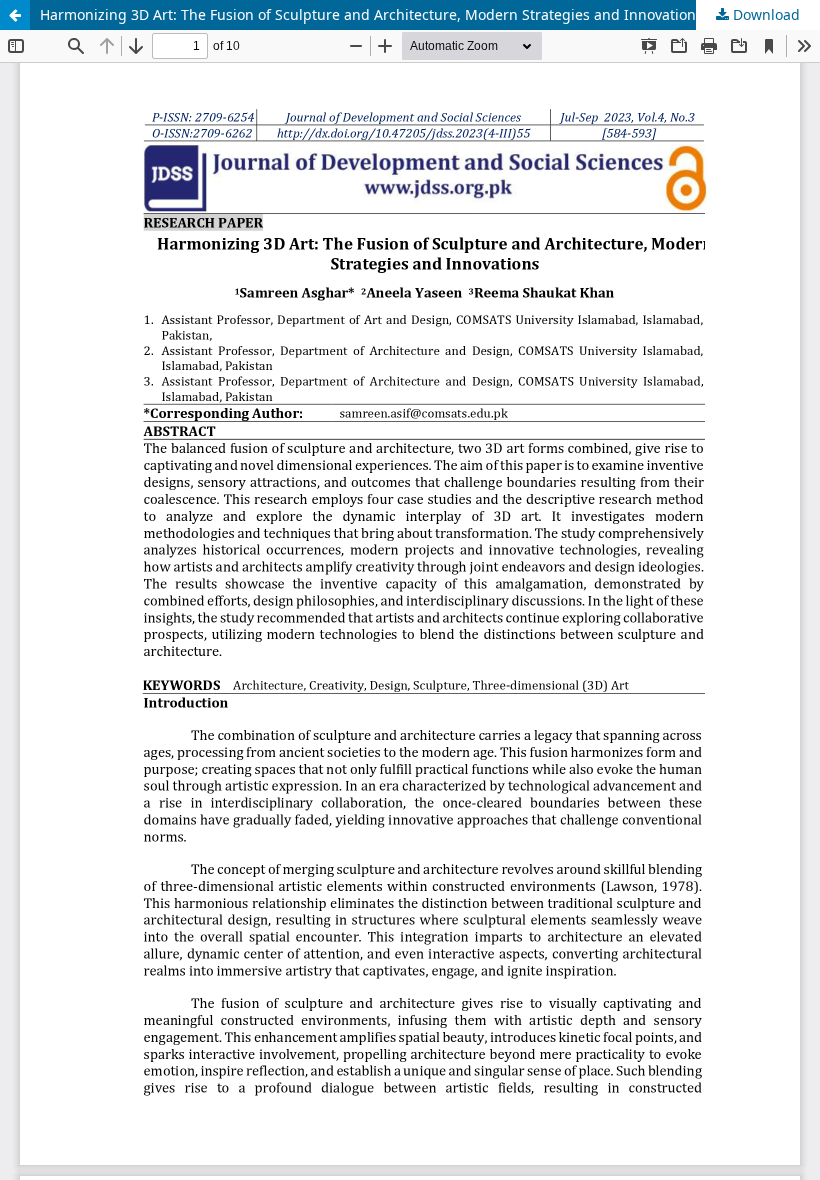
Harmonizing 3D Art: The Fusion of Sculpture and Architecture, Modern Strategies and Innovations (371, 14)
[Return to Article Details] (15, 15)
